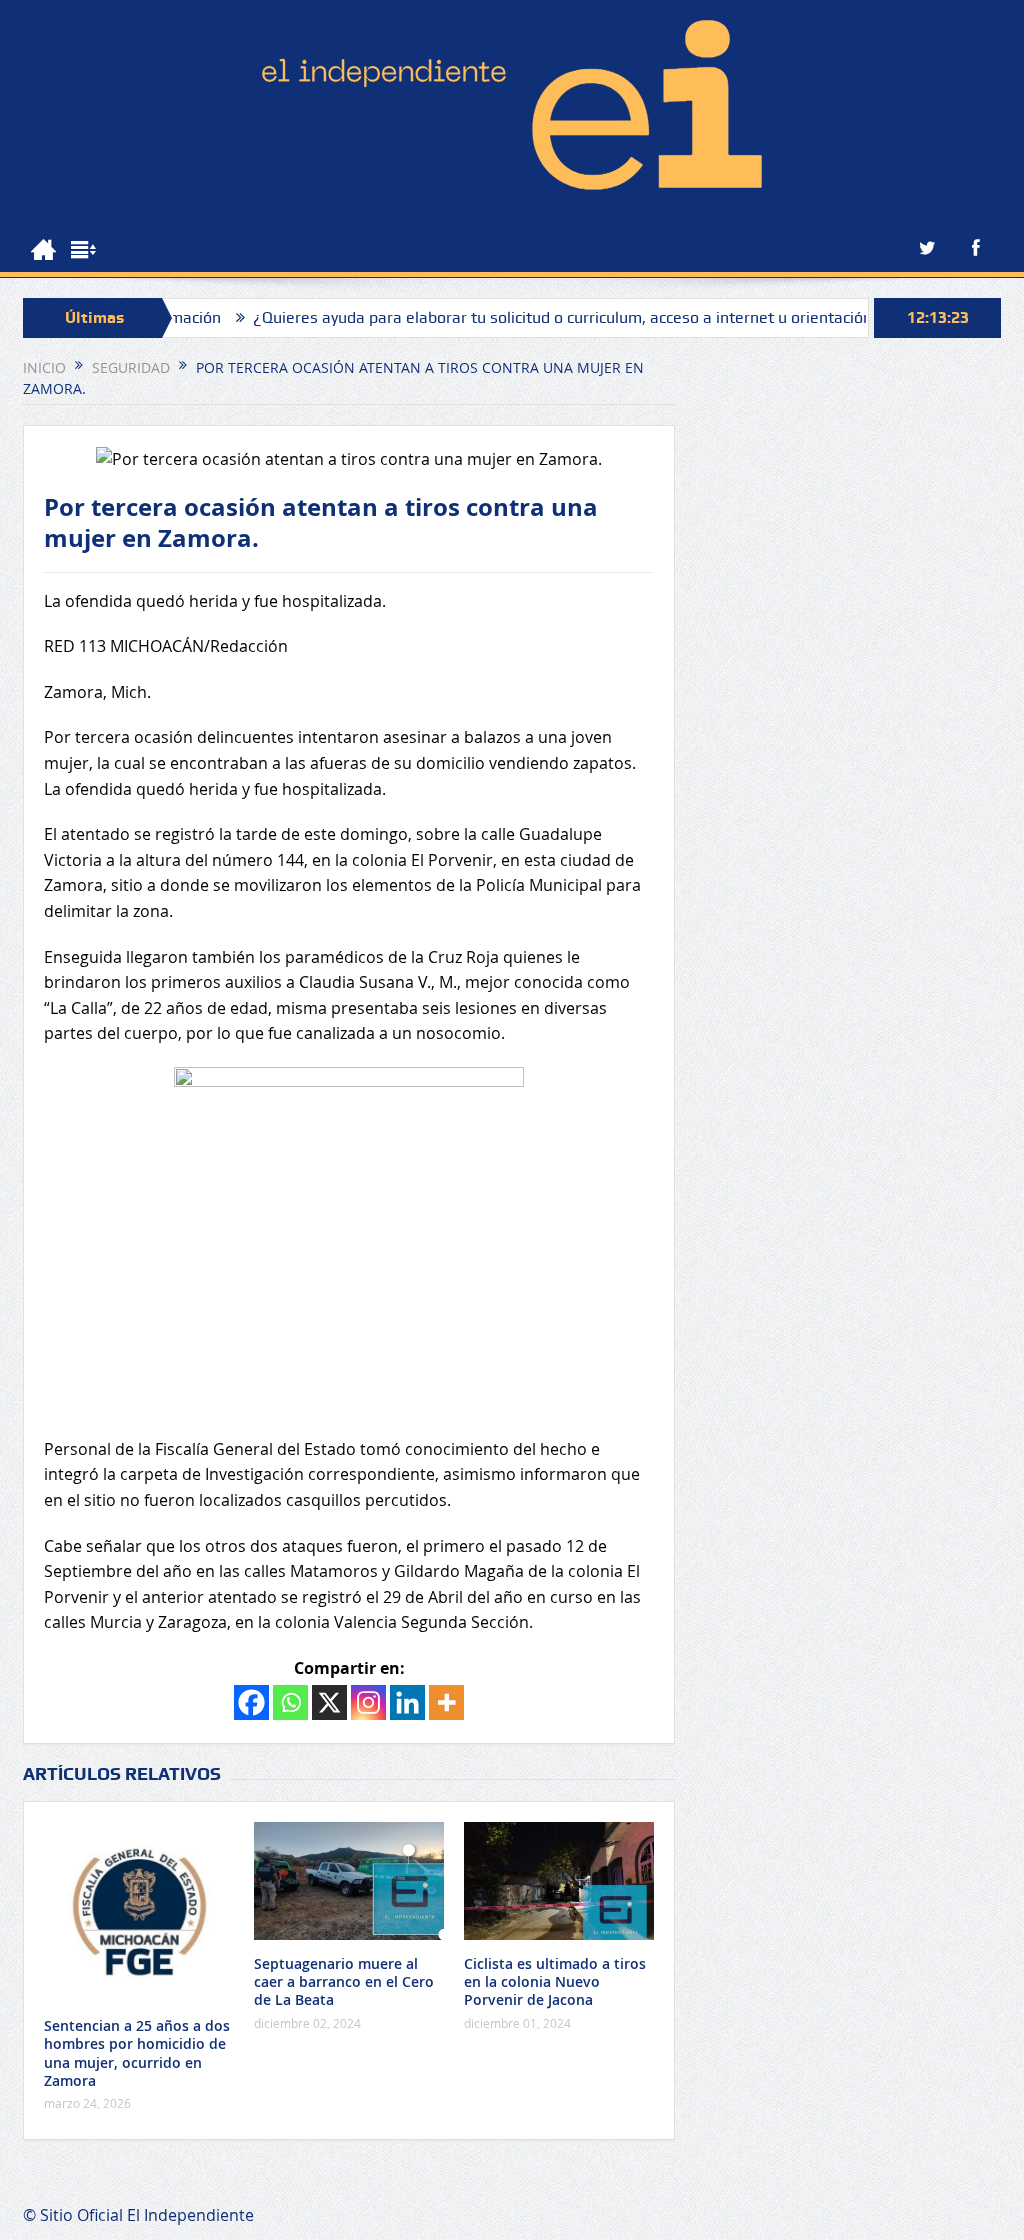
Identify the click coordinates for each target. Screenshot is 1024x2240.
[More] (446, 1702)
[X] (329, 1702)
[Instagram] (368, 1702)
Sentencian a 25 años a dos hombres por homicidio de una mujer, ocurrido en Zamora (137, 2053)
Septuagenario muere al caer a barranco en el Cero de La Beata (344, 1981)
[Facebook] (251, 1702)
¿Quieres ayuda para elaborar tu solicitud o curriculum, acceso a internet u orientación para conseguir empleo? (604, 317)
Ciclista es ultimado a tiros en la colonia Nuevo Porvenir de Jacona (555, 1981)
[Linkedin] (407, 1702)
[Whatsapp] (290, 1702)
